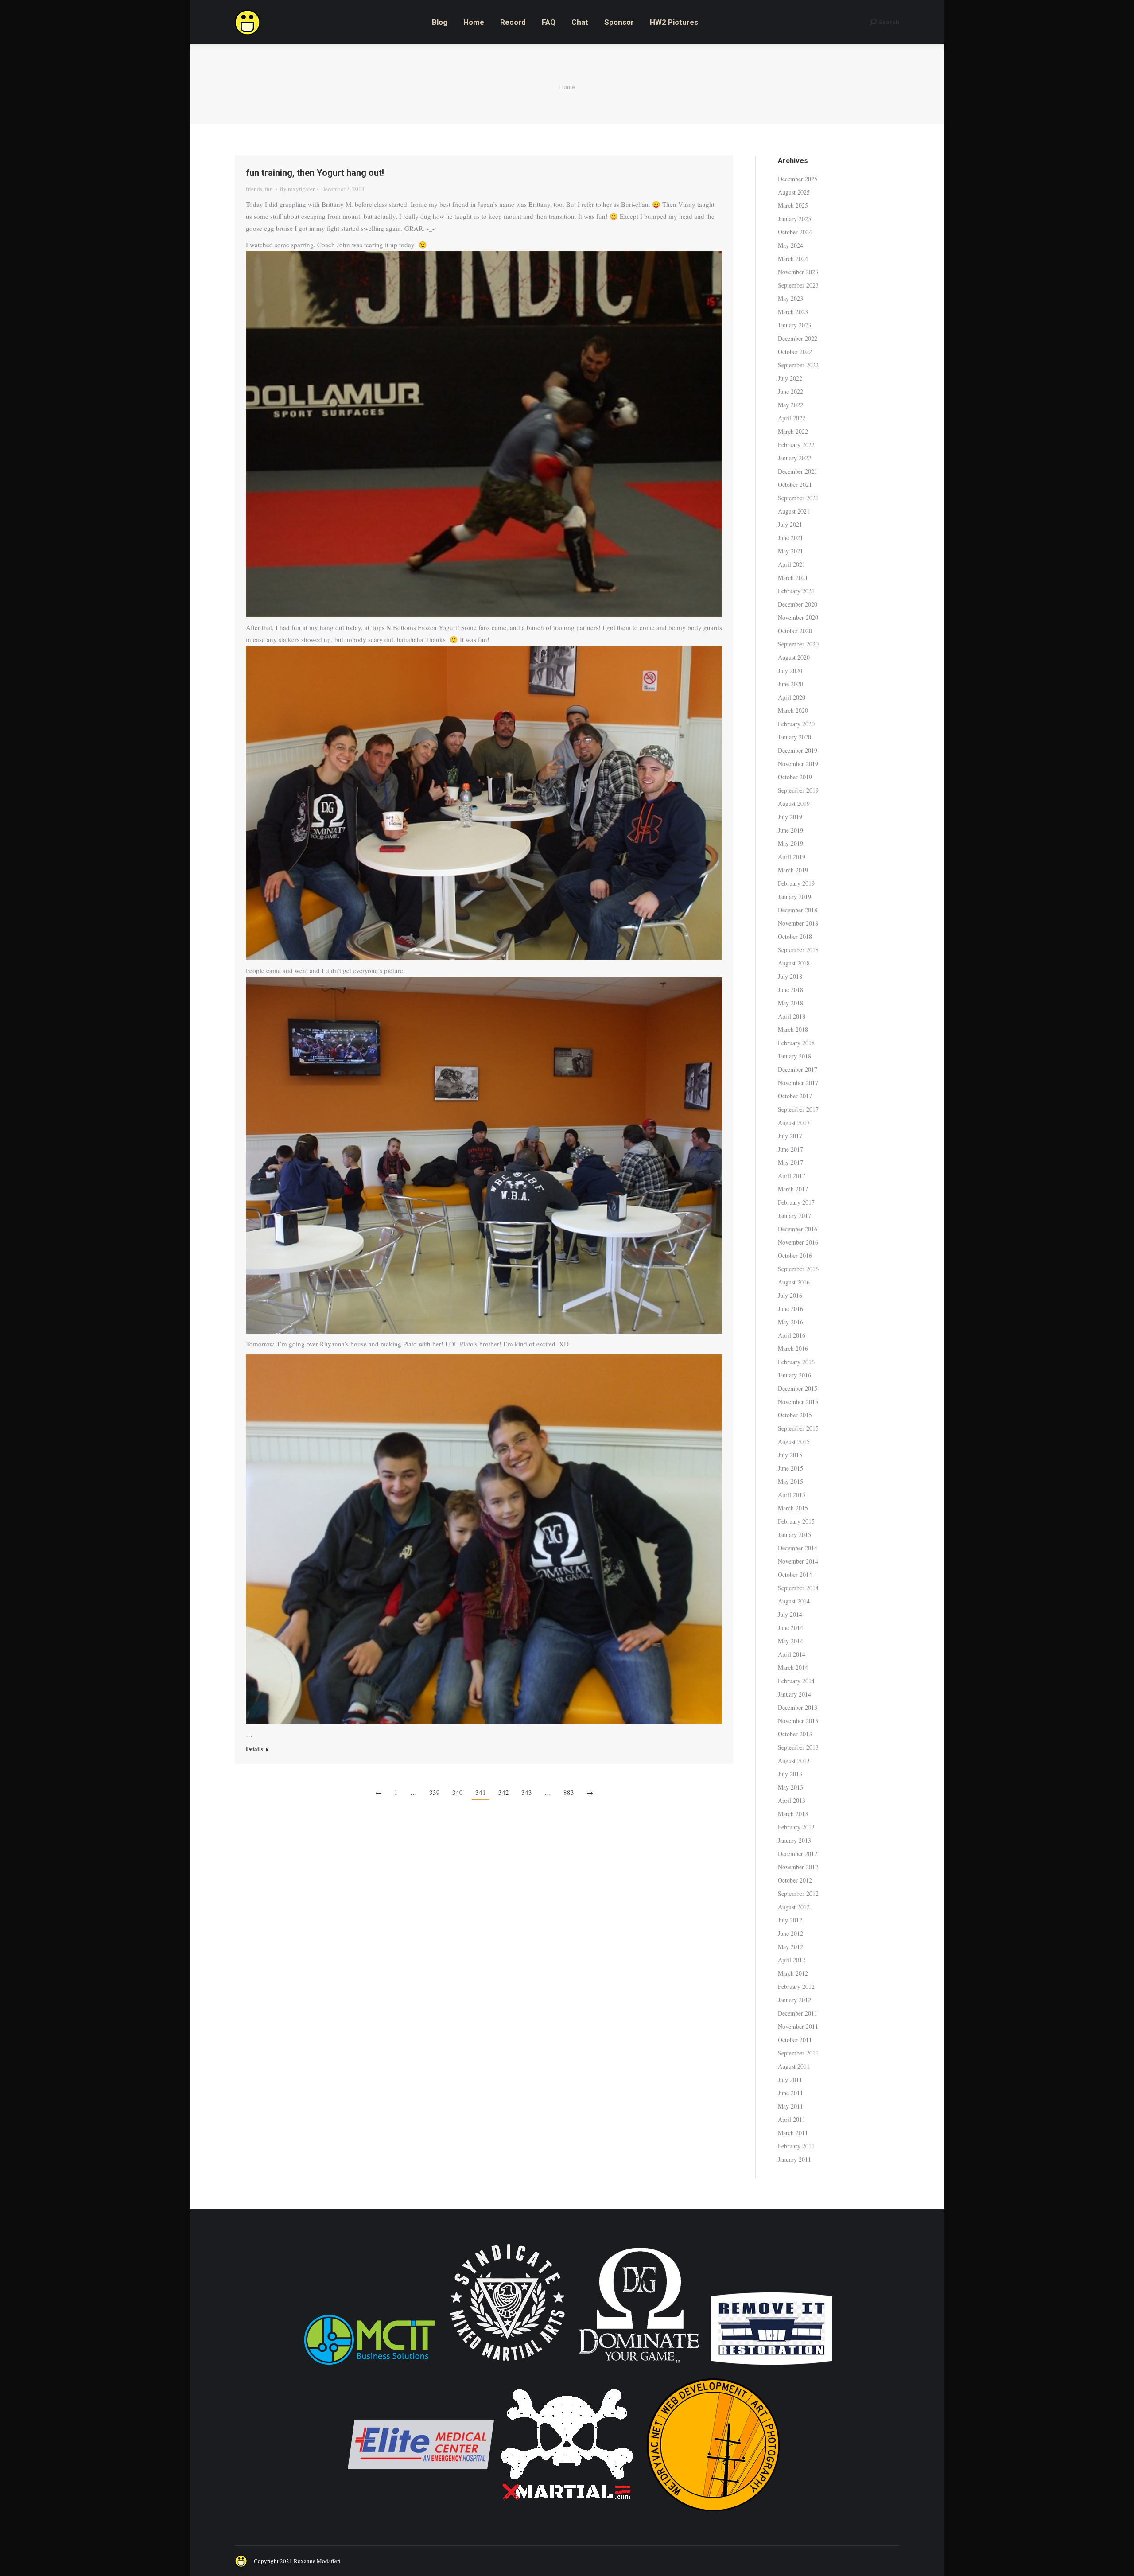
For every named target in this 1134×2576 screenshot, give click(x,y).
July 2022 (790, 378)
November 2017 (798, 1083)
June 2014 (790, 1628)
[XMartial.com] (567, 2516)
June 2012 (790, 1933)
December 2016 (798, 1229)
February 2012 (796, 1986)
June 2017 (790, 1149)
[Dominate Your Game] (639, 2366)
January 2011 (794, 2159)
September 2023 (798, 285)
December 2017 (798, 1069)
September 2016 (798, 1269)
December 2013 (798, 1707)
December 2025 (798, 179)
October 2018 (795, 936)
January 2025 (794, 219)
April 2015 (792, 1495)
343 (527, 1792)
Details (254, 1749)
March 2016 (793, 1348)
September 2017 (798, 1109)
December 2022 (798, 338)
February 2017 (796, 1202)
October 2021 (795, 484)
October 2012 (795, 1880)
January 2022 (794, 458)
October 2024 (795, 232)
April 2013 (792, 1800)
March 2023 (793, 312)
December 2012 (798, 1854)
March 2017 (793, 1189)
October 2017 (795, 1096)
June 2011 (790, 2093)
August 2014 (794, 1601)
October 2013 (795, 1734)
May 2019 (790, 843)
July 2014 (790, 1614)
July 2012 (790, 1920)
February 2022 (796, 445)
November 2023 (798, 272)
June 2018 (790, 990)
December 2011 (798, 2013)
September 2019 (798, 790)
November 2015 (798, 1402)
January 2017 (794, 1216)
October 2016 (795, 1255)
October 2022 (795, 352)
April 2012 (792, 1960)
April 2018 (792, 1016)
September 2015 (798, 1428)
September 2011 (798, 2053)
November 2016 (798, 1242)
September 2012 (798, 1893)
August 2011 (794, 2066)
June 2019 (790, 830)
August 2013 (794, 1761)
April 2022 (792, 418)
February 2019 (796, 883)
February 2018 (796, 1043)
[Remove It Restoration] (772, 2366)
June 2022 (790, 391)
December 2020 (798, 604)
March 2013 (793, 1814)
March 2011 (793, 2133)
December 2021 (798, 471)
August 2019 (794, 804)
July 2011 (790, 2080)
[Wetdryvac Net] (713, 2516)
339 (435, 1792)
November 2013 (798, 1721)
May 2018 (790, 1003)
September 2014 (798, 1588)
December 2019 (798, 750)
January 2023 (794, 325)
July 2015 (790, 1455)
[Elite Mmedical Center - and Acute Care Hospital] (421, 2516)
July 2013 (790, 1774)
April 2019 (792, 857)
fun (269, 189)
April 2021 (792, 564)
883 (569, 1792)
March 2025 (793, 205)
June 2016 (790, 1309)
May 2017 (790, 1162)
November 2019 (798, 764)
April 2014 (792, 1654)
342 (504, 1792)
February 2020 (796, 724)
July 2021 (790, 524)
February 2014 (796, 1681)
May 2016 (790, 1322)
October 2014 (795, 1574)
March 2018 (793, 1029)
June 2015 (790, 1468)
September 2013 (798, 1747)
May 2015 (790, 1481)
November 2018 (798, 923)
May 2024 (790, 245)
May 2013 (790, 1787)
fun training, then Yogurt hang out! (315, 173)
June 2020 (790, 684)
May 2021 (790, 551)
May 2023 (790, 298)
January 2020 (794, 737)
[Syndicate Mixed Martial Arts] (507, 2366)
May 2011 (790, 2106)
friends (254, 189)
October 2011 (795, 2040)
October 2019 (795, 777)
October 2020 (795, 631)
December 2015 (798, 1388)
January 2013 (794, 1840)
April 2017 (792, 1176)
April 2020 (792, 697)
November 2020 (798, 617)
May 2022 (790, 405)
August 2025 (794, 192)
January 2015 (794, 1535)
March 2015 (793, 1508)
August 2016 (794, 1282)
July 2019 (790, 817)
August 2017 (794, 1123)
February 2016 (796, 1362)
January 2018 (794, 1056)
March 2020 (793, 710)
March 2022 (793, 431)
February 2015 (796, 1521)
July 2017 (790, 1136)
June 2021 (790, 538)
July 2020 (790, 671)
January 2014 (794, 1694)
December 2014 (798, 1548)
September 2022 (798, 365)
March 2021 (793, 578)
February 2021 (796, 591)
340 (458, 1792)
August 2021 (794, 511)
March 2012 (793, 1973)
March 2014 (793, 1667)
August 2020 (794, 657)
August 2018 (794, 963)
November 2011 (798, 2026)
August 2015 (794, 1442)
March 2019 (793, 870)
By (297, 189)
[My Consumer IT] (369, 2366)
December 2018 (798, 910)
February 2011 (796, 2146)
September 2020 (798, 644)
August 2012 (794, 1907)
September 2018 (798, 950)
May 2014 (790, 1641)
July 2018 (790, 976)
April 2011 (792, 2119)
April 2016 (792, 1335)
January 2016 (794, 1375)
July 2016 (790, 1295)
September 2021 (798, 498)
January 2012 (794, 2000)
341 (481, 1792)
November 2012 (798, 1867)
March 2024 (793, 259)
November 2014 (798, 1561)
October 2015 (795, 1415)
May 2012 (790, 1947)
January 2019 (794, 897)
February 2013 (796, 1827)
